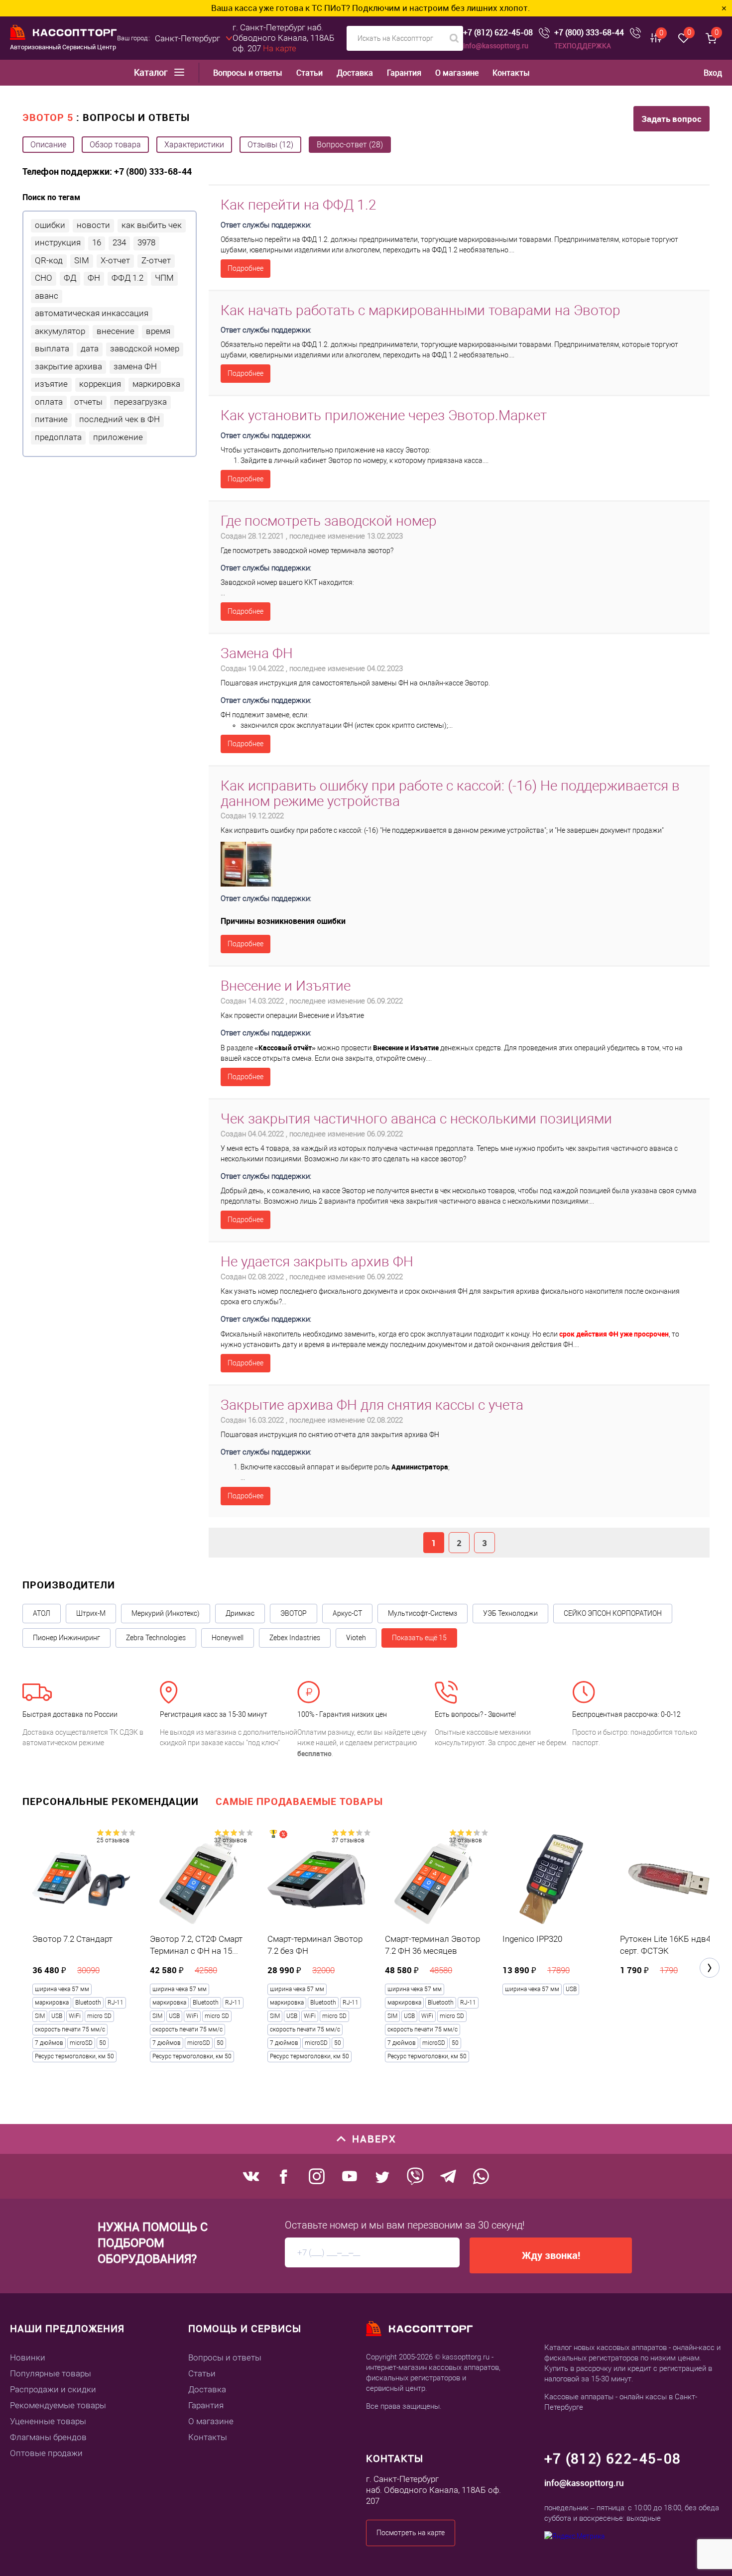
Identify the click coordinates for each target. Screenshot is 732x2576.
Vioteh (356, 1638)
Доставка (355, 73)
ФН (94, 278)
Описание (48, 145)
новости (93, 225)
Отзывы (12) (270, 145)
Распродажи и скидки (53, 2389)
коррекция (100, 384)
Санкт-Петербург (187, 38)
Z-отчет (156, 260)
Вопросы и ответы (248, 73)
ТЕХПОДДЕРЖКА (583, 46)
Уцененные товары (48, 2421)
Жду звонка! (551, 2255)
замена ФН (135, 366)
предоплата (58, 437)
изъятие (51, 384)
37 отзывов (231, 1840)
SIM (82, 260)
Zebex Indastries (295, 1638)
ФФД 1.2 (127, 278)
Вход (713, 73)
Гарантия (404, 73)
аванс (47, 296)
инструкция (58, 242)
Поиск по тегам (51, 197)
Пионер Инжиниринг (66, 1638)
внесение (116, 331)
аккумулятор (60, 331)
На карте (280, 48)
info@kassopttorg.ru (496, 46)
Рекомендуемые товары (58, 2405)
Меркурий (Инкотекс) (166, 1613)
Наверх (374, 2139)
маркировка (156, 384)
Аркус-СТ (347, 1613)
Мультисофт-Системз (423, 1613)
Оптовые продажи (46, 2453)
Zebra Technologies (156, 1638)
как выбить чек (152, 225)
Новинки (28, 2357)
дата (90, 348)
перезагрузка (140, 402)
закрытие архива (68, 366)
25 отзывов (113, 1840)
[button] (710, 1968)
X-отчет (115, 260)
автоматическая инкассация (92, 313)
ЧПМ (164, 278)
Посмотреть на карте (411, 2533)
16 (97, 242)
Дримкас (240, 1613)
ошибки (50, 225)
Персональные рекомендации (111, 1801)
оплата (49, 402)
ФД (70, 278)
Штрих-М (91, 1613)
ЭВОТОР (294, 1613)
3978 (146, 242)
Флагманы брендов (48, 2437)
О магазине (457, 73)
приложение (118, 437)
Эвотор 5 (48, 117)
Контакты (511, 73)
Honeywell (228, 1638)
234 (119, 242)
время (158, 331)
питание (51, 419)
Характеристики (194, 145)
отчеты (88, 402)
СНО (44, 278)
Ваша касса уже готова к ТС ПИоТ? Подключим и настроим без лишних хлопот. (290, 8)
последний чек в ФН (120, 419)
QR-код (49, 260)
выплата (52, 348)
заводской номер (145, 348)
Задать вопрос (671, 119)
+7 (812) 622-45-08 (498, 33)
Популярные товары (51, 2373)
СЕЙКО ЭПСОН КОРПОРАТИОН (613, 1613)
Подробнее (245, 268)
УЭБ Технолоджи (510, 1613)
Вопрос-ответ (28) (350, 145)
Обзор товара (115, 145)
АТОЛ (42, 1613)
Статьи (309, 73)
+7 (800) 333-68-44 (589, 33)
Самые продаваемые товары (299, 1801)
